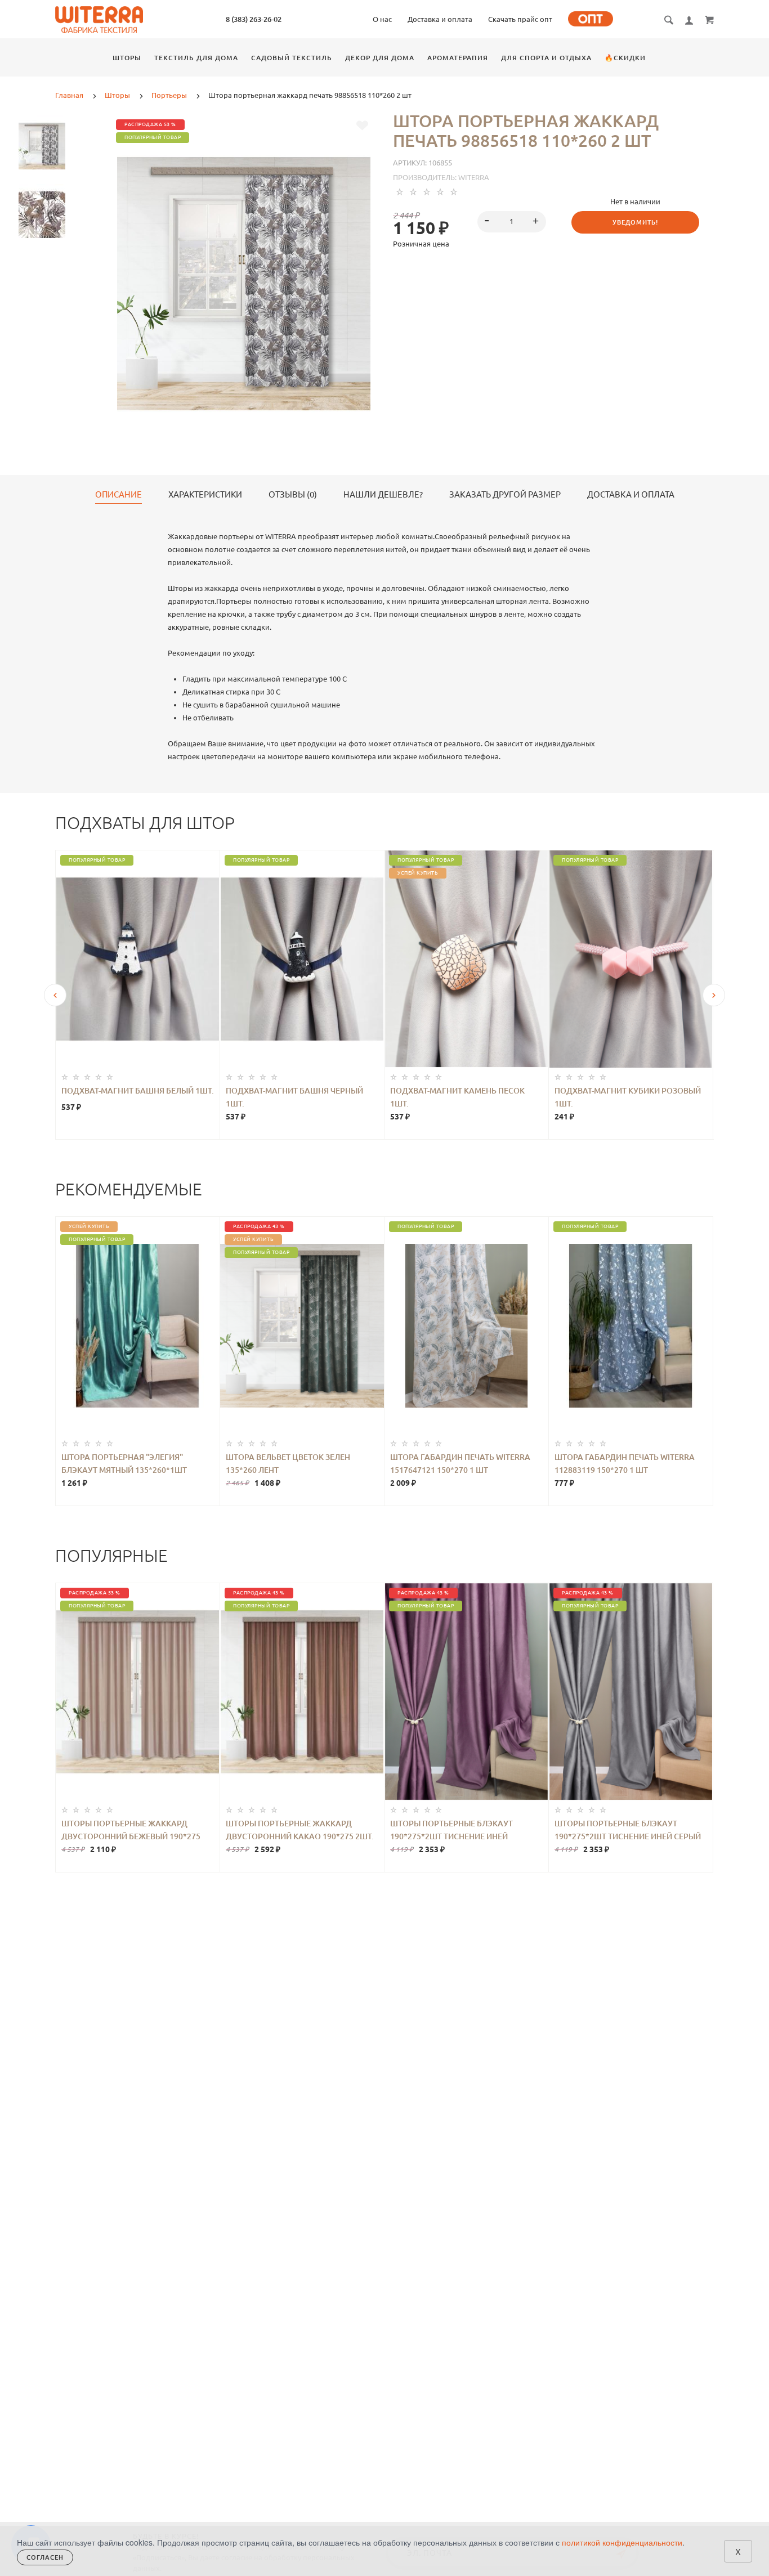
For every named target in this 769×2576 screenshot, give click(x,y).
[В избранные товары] (362, 126)
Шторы (127, 58)
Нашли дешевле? (383, 495)
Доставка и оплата (440, 19)
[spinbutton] (512, 222)
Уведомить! (635, 222)
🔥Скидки (625, 58)
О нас (382, 19)
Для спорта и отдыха (546, 58)
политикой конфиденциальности (622, 2542)
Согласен (45, 2557)
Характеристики (205, 495)
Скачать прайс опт (520, 19)
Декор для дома (380, 58)
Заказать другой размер (505, 495)
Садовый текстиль (292, 58)
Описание (119, 495)
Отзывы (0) (293, 495)
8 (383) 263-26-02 (254, 19)
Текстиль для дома (196, 58)
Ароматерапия (458, 58)
